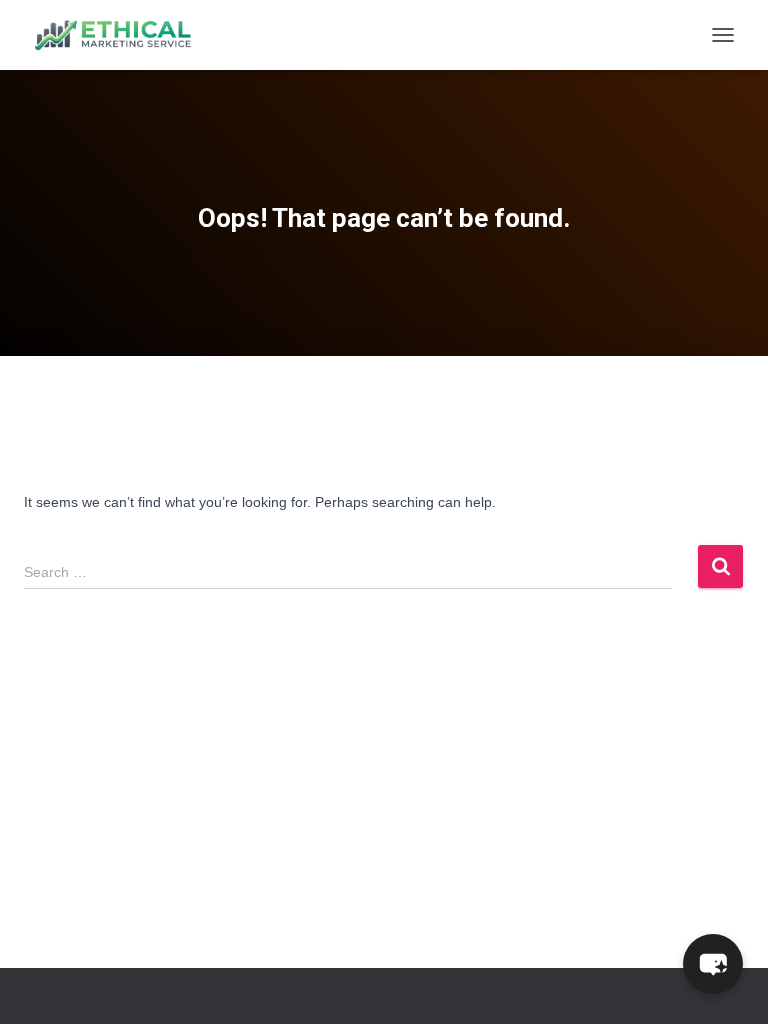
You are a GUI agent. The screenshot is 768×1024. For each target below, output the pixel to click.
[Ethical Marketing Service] (120, 35)
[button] (713, 964)
